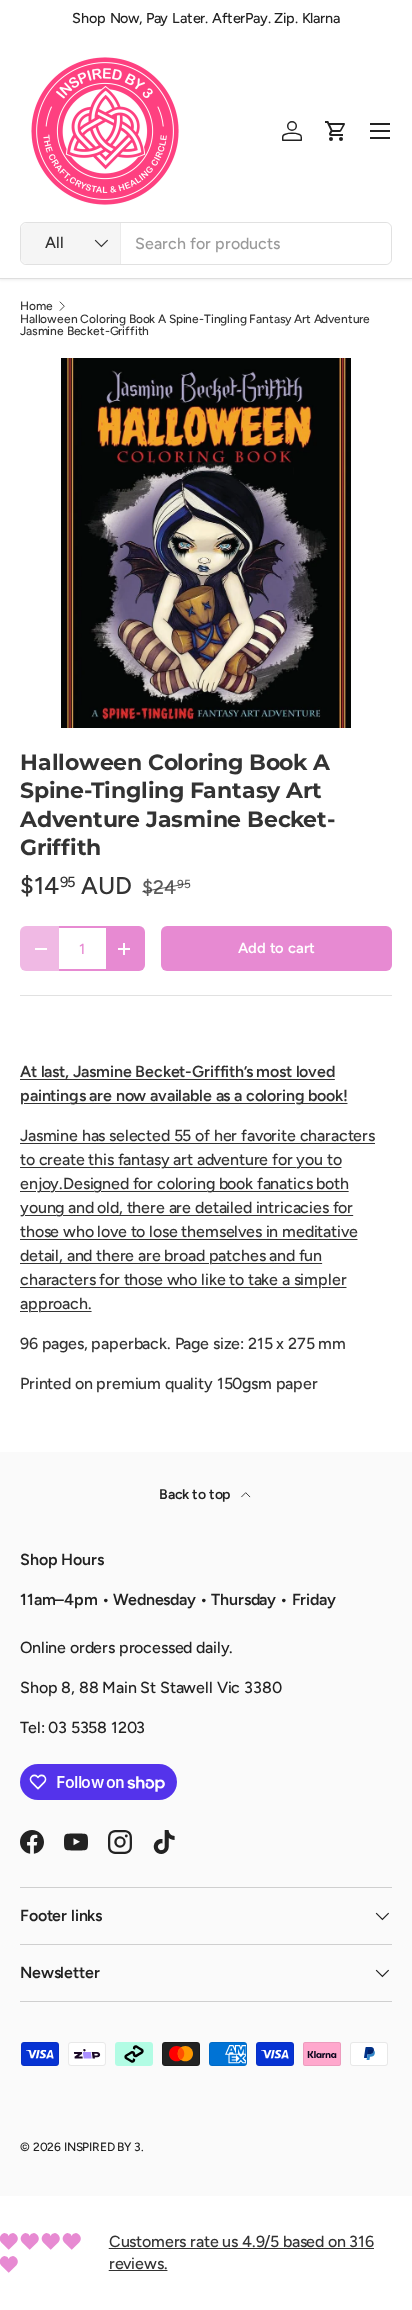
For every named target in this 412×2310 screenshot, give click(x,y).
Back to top (196, 1494)
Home (36, 306)
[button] (336, 131)
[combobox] (206, 243)
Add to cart (276, 948)
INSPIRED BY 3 (102, 2147)
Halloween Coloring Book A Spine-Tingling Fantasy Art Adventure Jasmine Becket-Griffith (195, 325)
